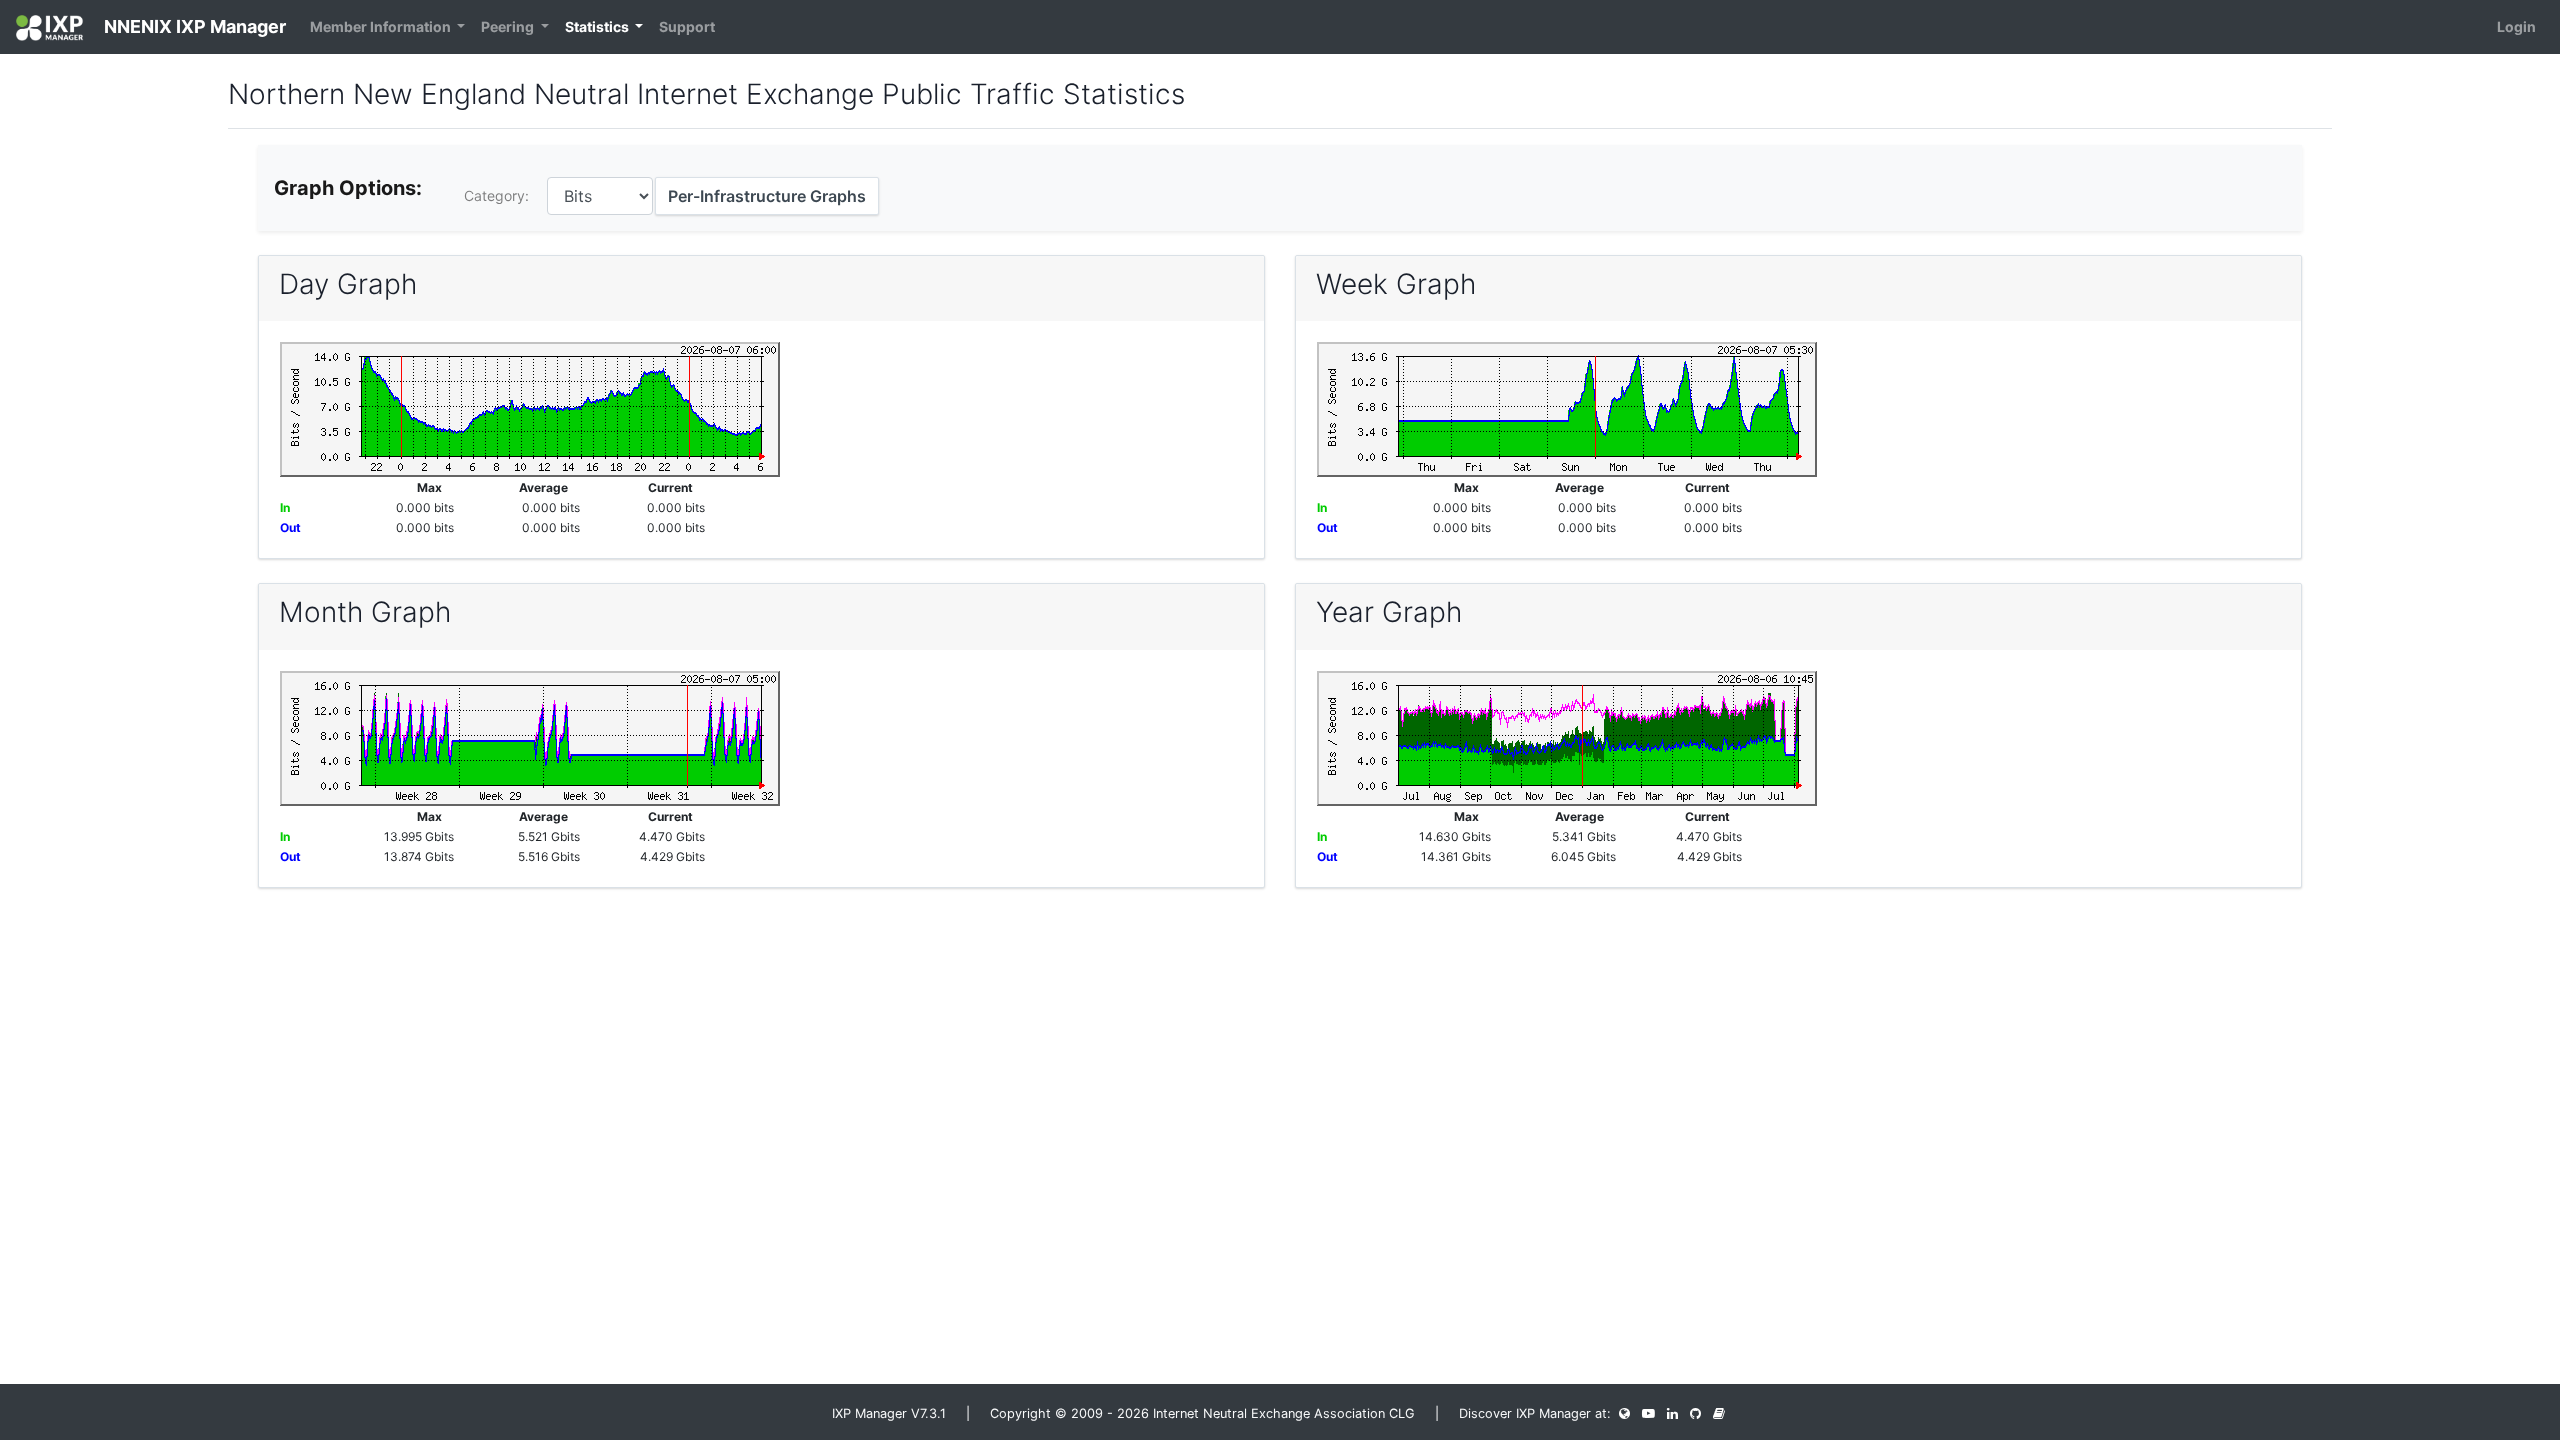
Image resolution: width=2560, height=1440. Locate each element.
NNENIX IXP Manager (193, 26)
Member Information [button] (382, 26)
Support (687, 26)
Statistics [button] (598, 26)
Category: (496, 195)
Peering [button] (509, 26)
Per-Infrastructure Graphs (767, 196)
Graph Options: (348, 188)
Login (2516, 26)
